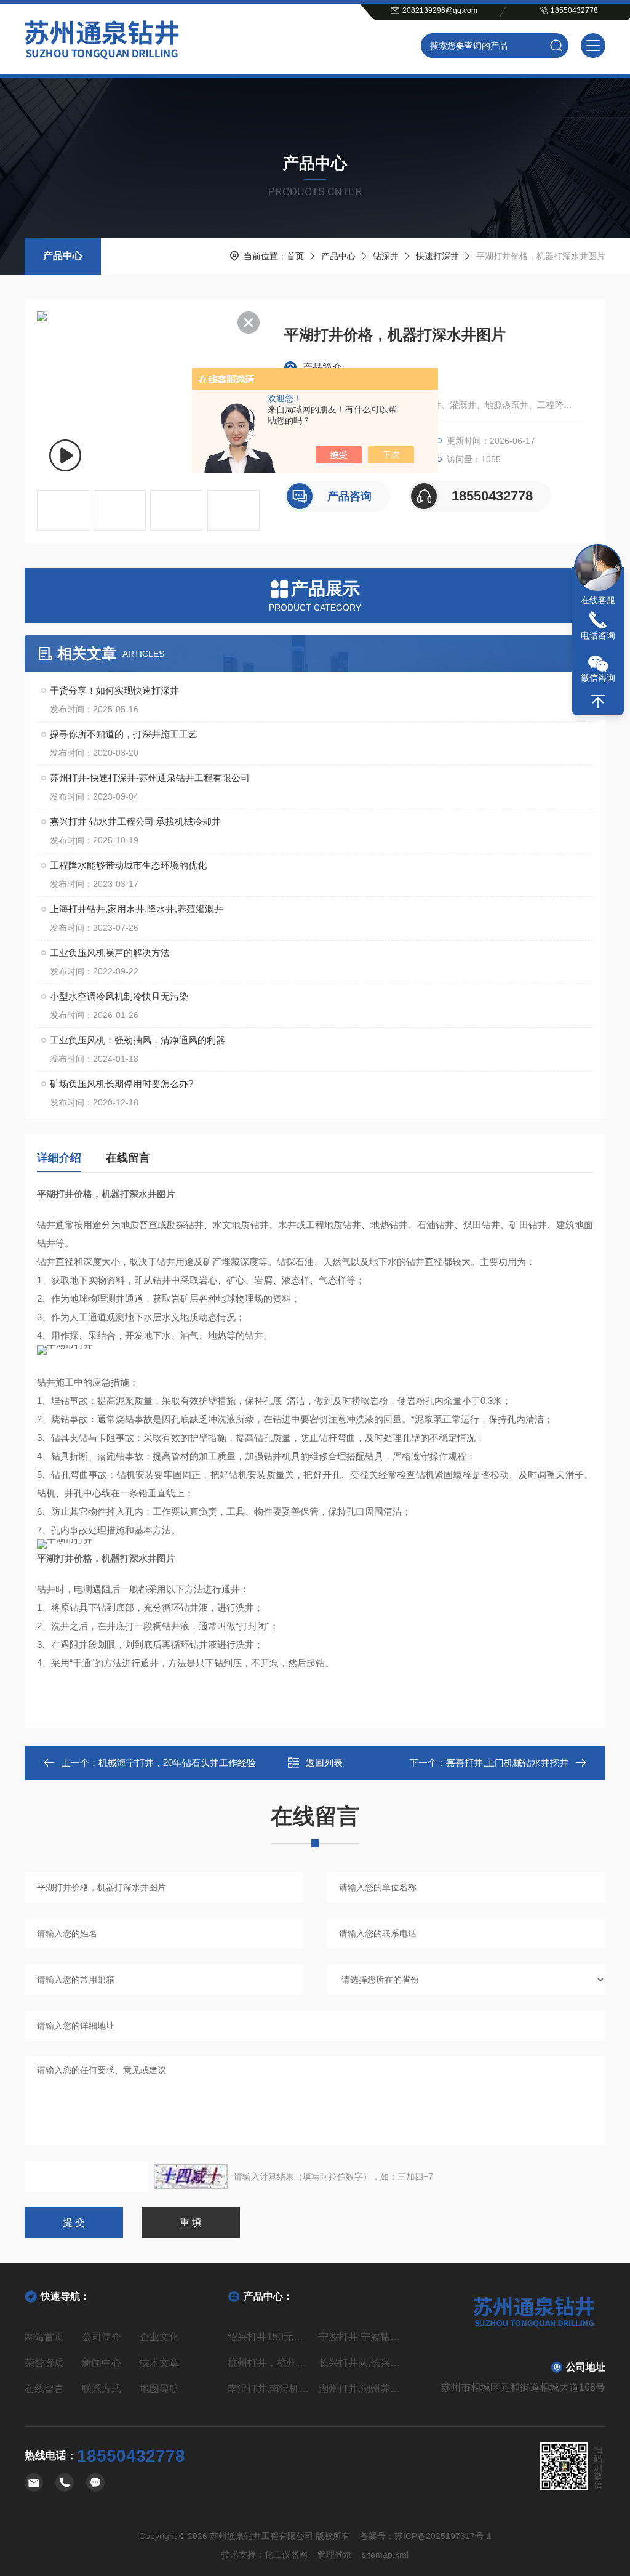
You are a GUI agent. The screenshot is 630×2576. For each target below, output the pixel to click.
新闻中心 (102, 2363)
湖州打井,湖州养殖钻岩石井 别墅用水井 (361, 2389)
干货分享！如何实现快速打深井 (114, 690)
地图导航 (159, 2389)
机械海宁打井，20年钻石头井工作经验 (177, 1763)
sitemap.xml (385, 2554)
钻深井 (386, 256)
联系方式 (102, 2389)
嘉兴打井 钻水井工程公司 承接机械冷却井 (135, 821)
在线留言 (128, 1158)
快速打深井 (437, 256)
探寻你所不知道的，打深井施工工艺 (124, 734)
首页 (295, 256)
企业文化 (159, 2337)
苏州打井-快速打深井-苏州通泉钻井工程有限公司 (150, 778)
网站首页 (44, 2337)
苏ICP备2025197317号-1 (443, 2536)
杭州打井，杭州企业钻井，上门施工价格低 (269, 2363)
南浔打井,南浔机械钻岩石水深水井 (269, 2389)
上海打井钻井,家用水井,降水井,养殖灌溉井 (137, 909)
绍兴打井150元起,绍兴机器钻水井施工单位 (269, 2337)
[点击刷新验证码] (191, 2177)
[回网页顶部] (598, 702)
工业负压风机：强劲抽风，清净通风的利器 (138, 1040)
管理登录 (335, 2554)
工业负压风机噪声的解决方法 (110, 953)
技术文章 (159, 2363)
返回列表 (324, 1763)
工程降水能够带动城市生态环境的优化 (128, 865)
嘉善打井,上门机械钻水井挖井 (507, 1763)
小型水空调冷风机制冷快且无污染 (119, 996)
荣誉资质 (44, 2363)
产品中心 (63, 256)
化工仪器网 (286, 2554)
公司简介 (102, 2337)
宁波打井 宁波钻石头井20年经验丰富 (361, 2337)
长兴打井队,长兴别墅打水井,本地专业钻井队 (361, 2363)
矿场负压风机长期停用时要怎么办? (122, 1084)
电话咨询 (598, 635)
